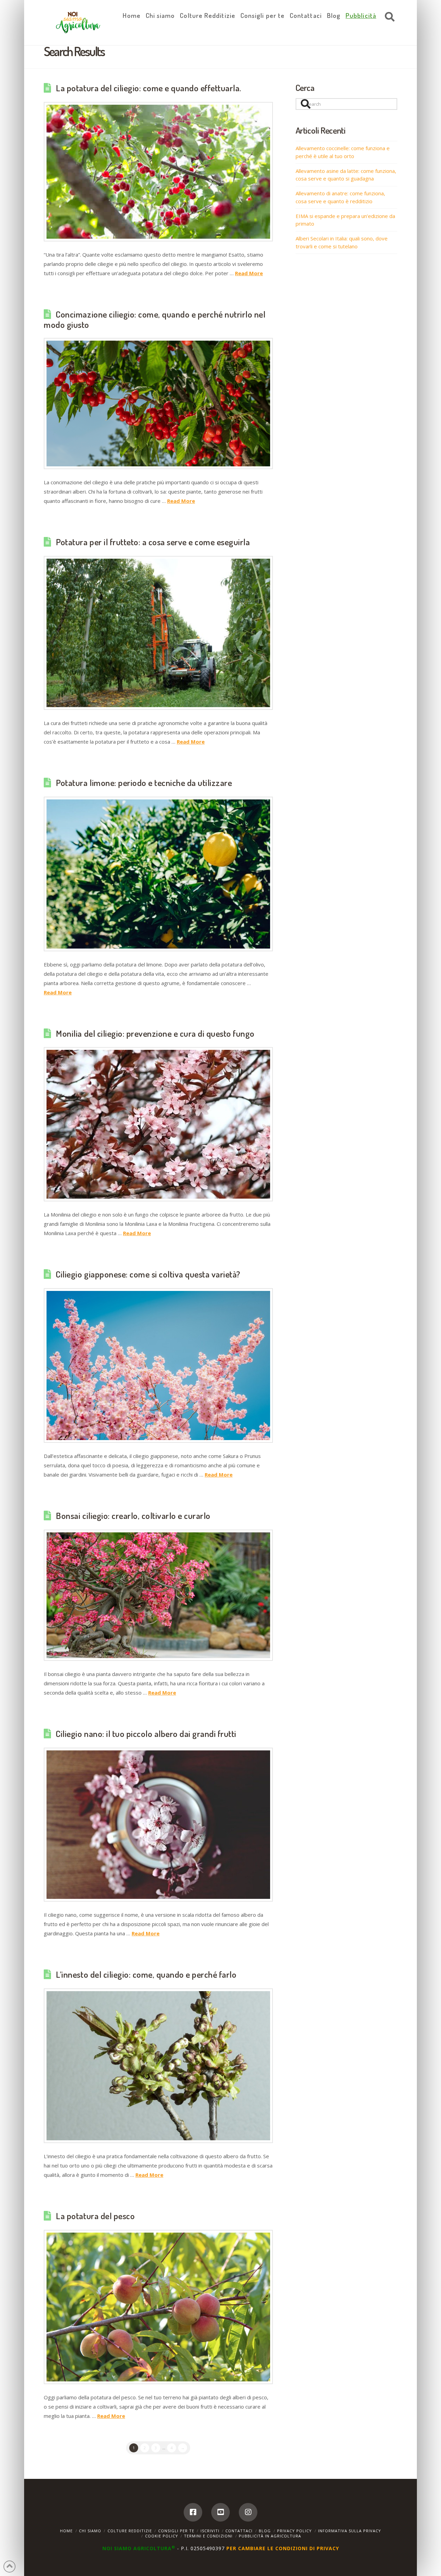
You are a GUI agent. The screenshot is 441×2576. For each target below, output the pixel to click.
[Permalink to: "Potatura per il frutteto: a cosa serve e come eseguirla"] (158, 633)
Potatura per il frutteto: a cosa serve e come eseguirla (153, 542)
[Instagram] (248, 2512)
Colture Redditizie (130, 2531)
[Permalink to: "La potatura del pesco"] (158, 2307)
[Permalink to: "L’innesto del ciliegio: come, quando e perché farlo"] (158, 2066)
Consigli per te (176, 2531)
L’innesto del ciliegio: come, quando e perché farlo (146, 1974)
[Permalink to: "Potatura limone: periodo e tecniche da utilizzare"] (158, 874)
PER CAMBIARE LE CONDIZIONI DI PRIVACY (283, 2548)
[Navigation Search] (388, 17)
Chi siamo (90, 2531)
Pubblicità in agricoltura (270, 2536)
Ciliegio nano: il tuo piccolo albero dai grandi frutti (146, 1734)
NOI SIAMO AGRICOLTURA (139, 2548)
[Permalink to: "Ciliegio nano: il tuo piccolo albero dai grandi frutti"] (158, 1825)
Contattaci (239, 2531)
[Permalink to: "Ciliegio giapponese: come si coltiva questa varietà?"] (158, 1365)
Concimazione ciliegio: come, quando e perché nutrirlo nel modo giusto (155, 319)
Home (66, 2531)
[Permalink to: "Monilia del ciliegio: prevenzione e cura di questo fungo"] (158, 1124)
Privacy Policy (294, 2531)
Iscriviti (210, 2531)
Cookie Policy (162, 2536)
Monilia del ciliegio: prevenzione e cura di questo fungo (155, 1033)
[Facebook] (193, 2512)
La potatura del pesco (95, 2216)
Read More (249, 273)
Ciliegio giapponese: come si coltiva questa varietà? (148, 1274)
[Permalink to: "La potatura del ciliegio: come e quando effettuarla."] (158, 172)
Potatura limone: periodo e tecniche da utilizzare (144, 783)
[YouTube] (220, 2512)
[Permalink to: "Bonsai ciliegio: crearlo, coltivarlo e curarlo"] (158, 1595)
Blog (265, 2531)
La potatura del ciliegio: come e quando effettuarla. (149, 88)
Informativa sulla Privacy (350, 2531)
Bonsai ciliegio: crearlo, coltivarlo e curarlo (133, 1515)
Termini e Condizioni (208, 2536)
